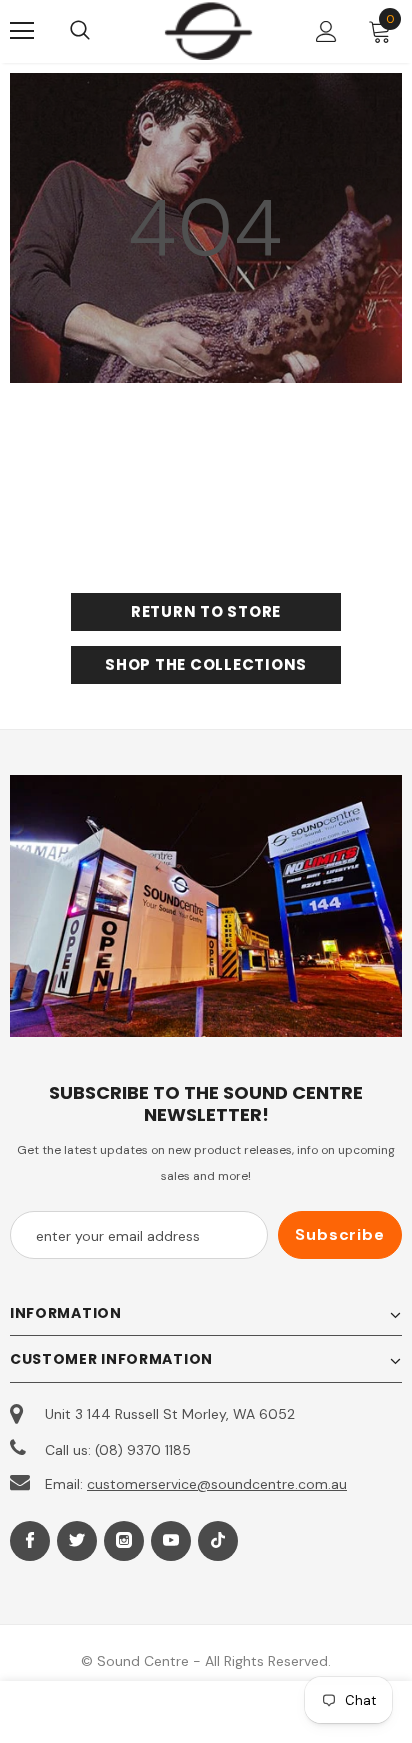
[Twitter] (77, 1541)
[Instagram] (124, 1541)
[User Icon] (326, 31)
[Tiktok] (218, 1541)
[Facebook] (30, 1541)
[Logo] (208, 30)
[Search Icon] (100, 31)
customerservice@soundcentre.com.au (217, 1484)
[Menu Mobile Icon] (22, 31)
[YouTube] (171, 1541)
